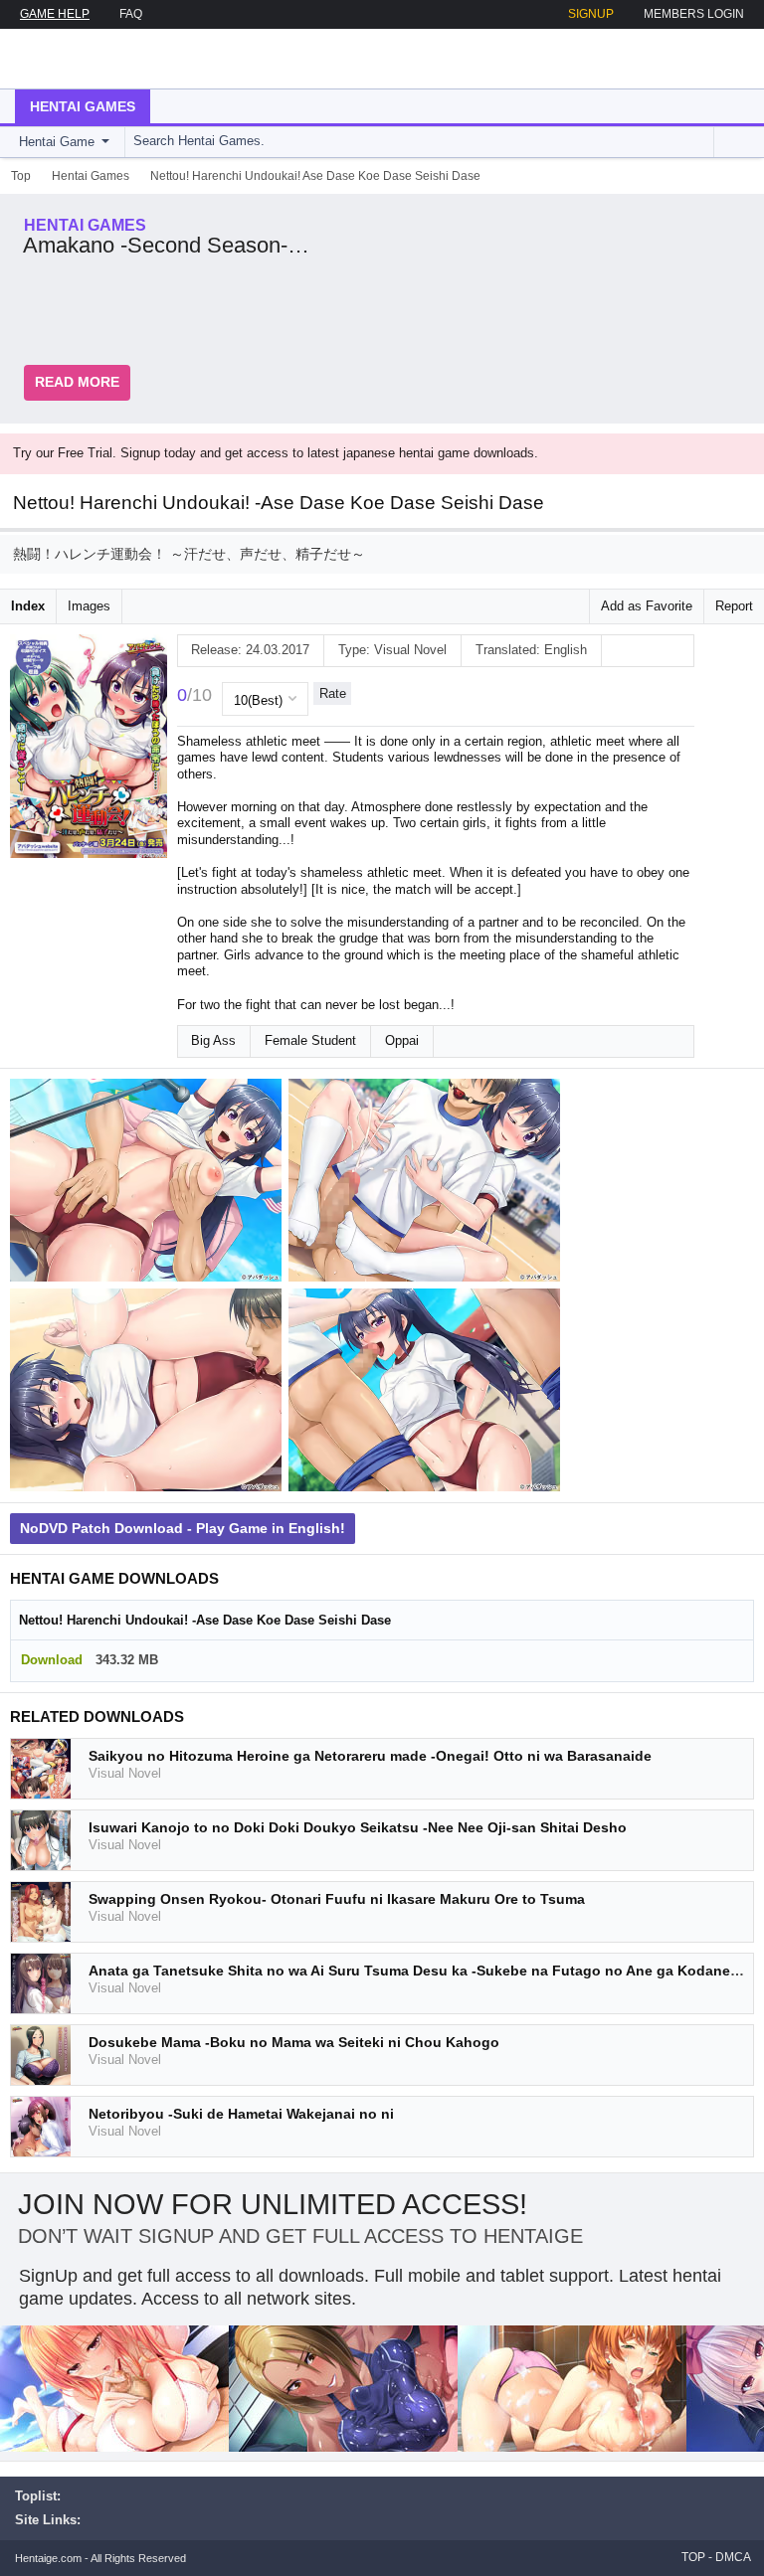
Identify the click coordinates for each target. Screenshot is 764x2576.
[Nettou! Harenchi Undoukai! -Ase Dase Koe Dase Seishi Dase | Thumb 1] (149, 1184)
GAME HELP (55, 14)
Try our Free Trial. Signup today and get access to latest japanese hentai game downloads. (276, 453)
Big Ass (213, 1040)
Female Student (310, 1040)
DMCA (733, 2557)
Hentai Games (83, 106)
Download (52, 1660)
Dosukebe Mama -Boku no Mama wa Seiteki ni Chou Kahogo (294, 2042)
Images (89, 606)
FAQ (131, 14)
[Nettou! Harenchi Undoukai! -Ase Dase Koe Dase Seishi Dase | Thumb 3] (149, 1394)
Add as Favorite (647, 606)
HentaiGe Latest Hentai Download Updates (116, 59)
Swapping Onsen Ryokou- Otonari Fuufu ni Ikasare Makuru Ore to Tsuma (337, 1899)
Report (734, 606)
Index (28, 606)
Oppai (402, 1040)
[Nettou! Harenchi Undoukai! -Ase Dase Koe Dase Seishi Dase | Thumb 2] (428, 1184)
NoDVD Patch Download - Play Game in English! (183, 1528)
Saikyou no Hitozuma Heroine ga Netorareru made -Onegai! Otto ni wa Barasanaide (370, 1756)
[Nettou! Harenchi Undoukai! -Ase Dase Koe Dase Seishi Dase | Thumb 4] (428, 1394)
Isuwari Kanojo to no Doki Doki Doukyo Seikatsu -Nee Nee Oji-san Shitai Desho (358, 1827)
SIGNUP (591, 14)
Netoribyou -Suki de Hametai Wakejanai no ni (241, 2114)
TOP (693, 2557)
